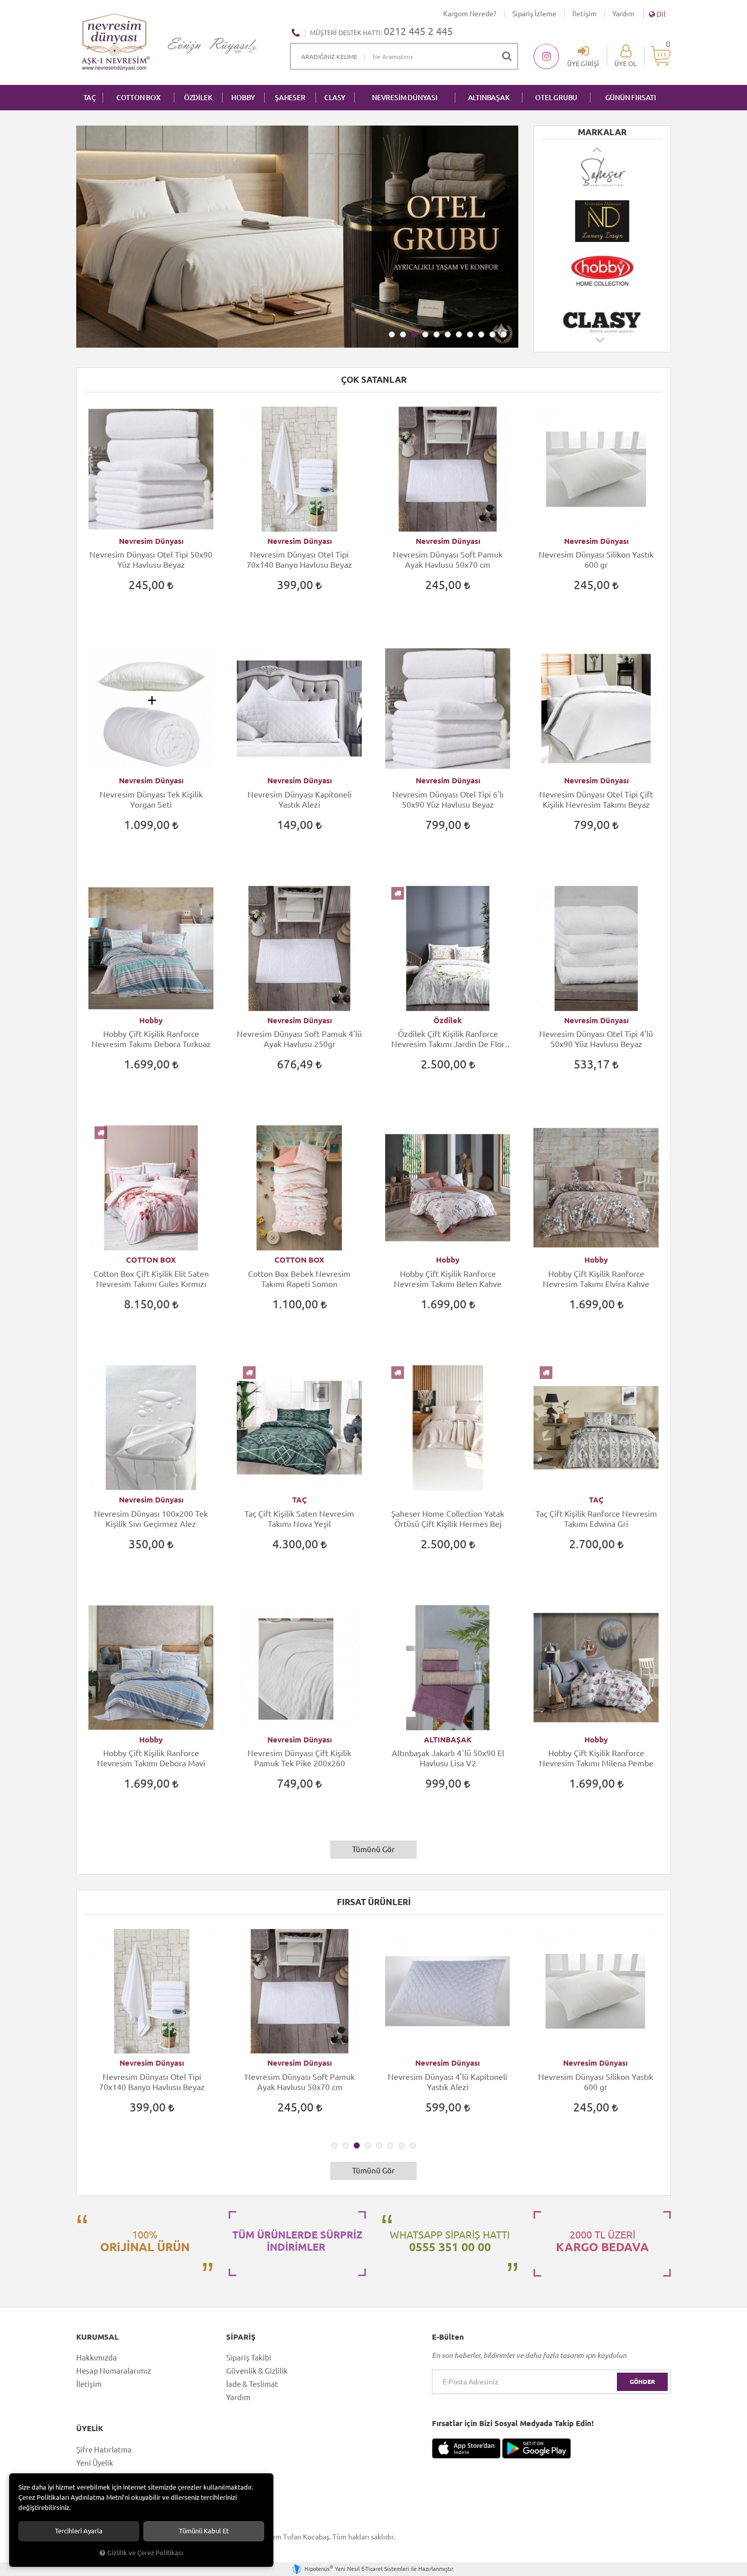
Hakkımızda (97, 2358)
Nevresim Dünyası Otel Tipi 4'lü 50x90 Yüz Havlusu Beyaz (596, 1039)
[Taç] (602, 319)
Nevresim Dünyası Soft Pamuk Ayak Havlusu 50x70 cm (448, 560)
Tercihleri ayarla (79, 2531)
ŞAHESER (290, 98)
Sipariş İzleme (534, 14)
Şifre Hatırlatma (104, 2450)
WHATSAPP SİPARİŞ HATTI (450, 2241)
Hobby (151, 1020)
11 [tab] (504, 334)
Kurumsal (97, 2337)
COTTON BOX (138, 98)
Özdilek (448, 1020)
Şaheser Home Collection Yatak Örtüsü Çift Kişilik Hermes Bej (448, 1519)
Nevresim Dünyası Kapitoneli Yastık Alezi (300, 800)
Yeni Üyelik (95, 2463)
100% (145, 2241)
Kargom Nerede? (470, 14)
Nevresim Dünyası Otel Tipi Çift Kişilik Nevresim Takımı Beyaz (596, 800)
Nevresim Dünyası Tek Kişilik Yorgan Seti (151, 800)
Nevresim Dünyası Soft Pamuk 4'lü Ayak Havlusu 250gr (299, 1039)
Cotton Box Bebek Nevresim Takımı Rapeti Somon (299, 1279)
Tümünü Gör (373, 1849)
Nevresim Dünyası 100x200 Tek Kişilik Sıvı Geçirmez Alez (151, 1519)
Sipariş (241, 2337)
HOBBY (243, 98)
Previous (598, 149)
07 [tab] (459, 334)
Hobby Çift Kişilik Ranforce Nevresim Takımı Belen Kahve (448, 1279)
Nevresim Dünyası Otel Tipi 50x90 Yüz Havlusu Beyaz (151, 560)
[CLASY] (602, 270)
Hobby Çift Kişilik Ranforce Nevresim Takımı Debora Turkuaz (151, 1039)
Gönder (642, 2382)
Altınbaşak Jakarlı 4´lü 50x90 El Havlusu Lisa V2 (448, 1758)
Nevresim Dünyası (151, 541)
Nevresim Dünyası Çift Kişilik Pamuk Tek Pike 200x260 (299, 1758)
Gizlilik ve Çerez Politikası (145, 2553)
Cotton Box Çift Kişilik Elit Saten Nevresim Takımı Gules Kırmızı (151, 1279)
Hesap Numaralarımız (114, 2371)
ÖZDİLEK (198, 98)
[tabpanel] (152, 2030)
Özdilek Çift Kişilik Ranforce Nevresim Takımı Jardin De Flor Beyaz (448, 1039)
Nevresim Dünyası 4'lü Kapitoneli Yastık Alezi (300, 2082)
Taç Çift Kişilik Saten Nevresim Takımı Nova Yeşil (299, 1519)
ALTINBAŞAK (489, 98)
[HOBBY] (602, 221)
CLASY (335, 98)
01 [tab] (392, 334)
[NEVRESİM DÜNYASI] (602, 172)
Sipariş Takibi (249, 2358)
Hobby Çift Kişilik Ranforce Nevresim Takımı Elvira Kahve (596, 1279)
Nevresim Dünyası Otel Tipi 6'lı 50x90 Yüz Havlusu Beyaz (448, 800)
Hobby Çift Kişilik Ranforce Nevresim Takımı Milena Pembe (596, 1758)
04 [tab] (425, 334)
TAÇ (90, 98)
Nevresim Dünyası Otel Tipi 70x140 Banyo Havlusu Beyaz (299, 560)
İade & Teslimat (252, 2384)
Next (601, 345)
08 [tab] (470, 334)
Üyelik (90, 2429)
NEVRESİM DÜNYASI (405, 98)
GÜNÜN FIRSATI (631, 98)
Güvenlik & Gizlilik (257, 2371)
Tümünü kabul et (204, 2531)
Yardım (623, 14)
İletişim (584, 14)
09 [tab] (481, 334)
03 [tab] (414, 334)
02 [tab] (403, 334)
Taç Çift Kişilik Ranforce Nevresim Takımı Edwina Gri (596, 1519)
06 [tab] (448, 334)
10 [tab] (492, 334)
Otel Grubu (556, 98)
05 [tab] (437, 334)
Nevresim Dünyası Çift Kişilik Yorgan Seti (596, 2082)
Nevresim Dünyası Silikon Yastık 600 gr (596, 560)
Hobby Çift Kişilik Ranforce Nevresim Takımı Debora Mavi (151, 1758)
